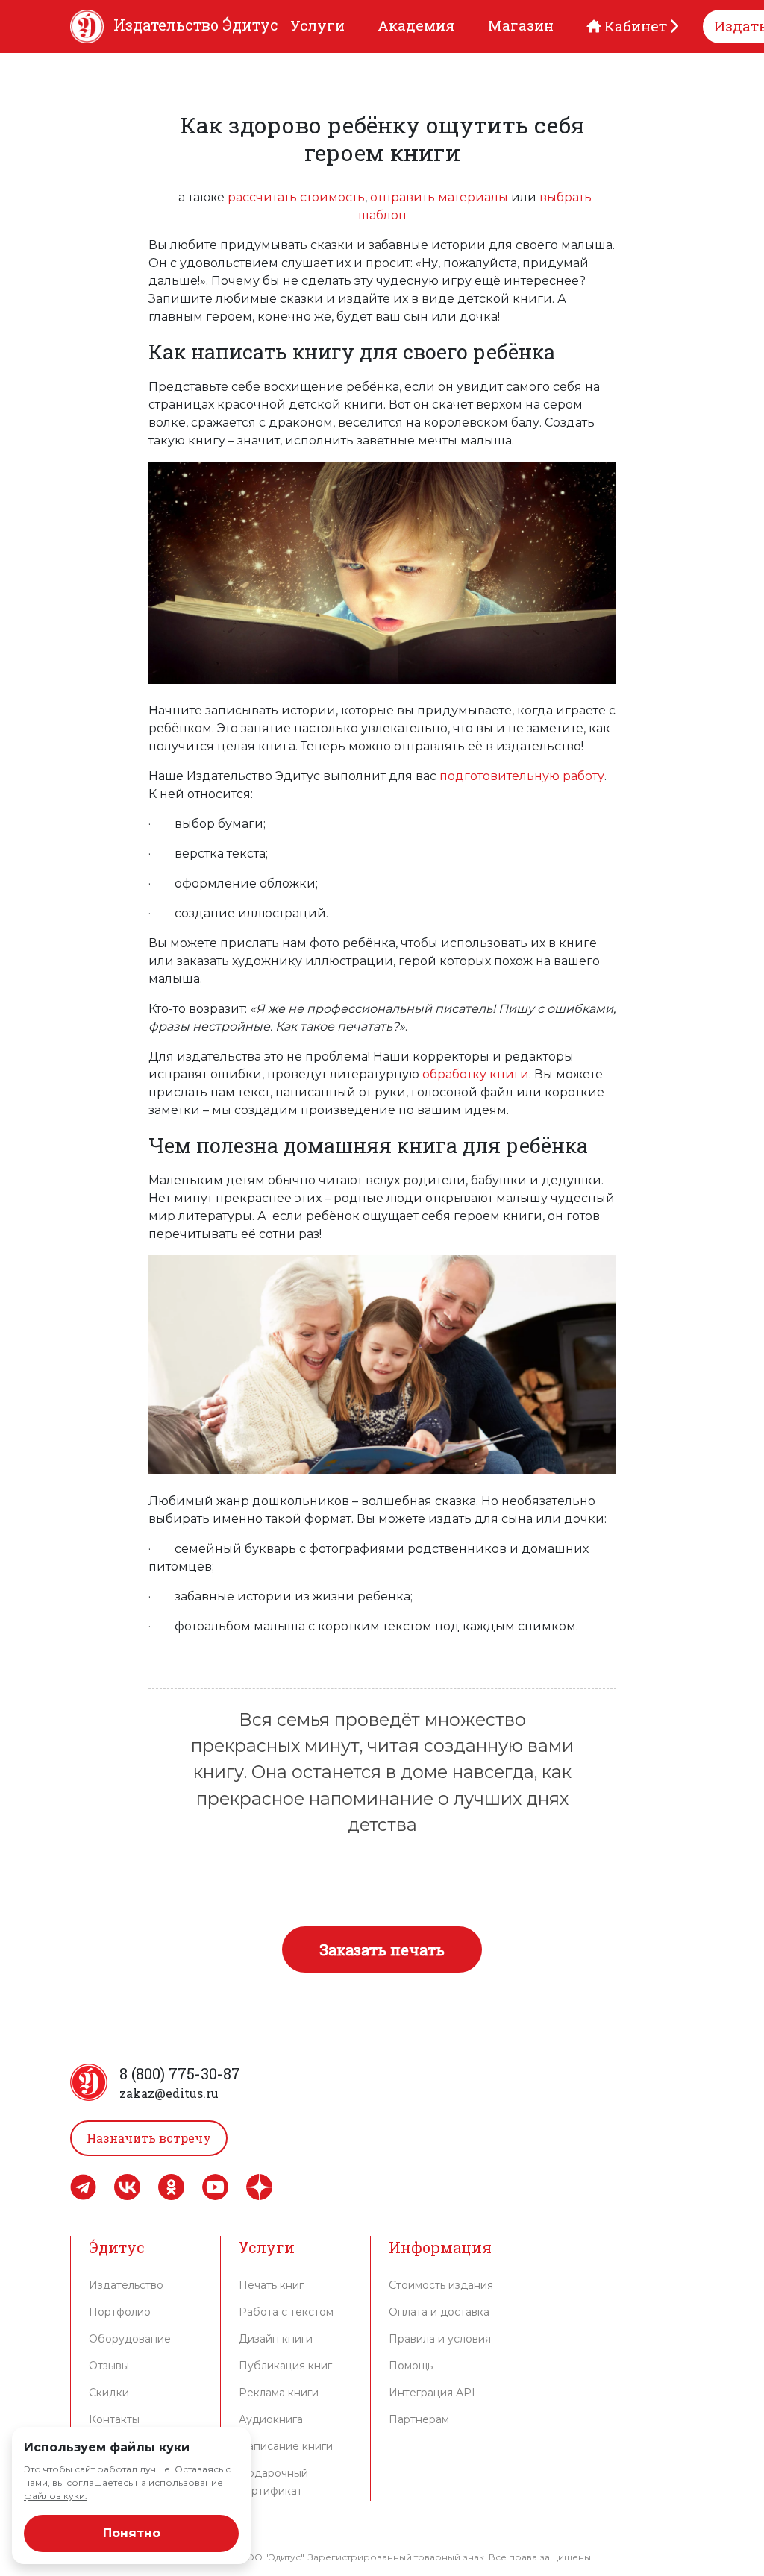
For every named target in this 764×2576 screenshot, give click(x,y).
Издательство (126, 2285)
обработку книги (476, 1074)
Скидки (109, 2393)
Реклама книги (279, 2393)
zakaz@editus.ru (169, 2093)
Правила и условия (440, 2339)
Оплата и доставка (439, 2312)
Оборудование (130, 2339)
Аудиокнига (271, 2419)
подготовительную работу (522, 776)
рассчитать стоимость (296, 197)
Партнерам (419, 2419)
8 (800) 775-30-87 (180, 2073)
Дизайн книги (276, 2339)
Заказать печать (382, 1950)
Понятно (132, 2533)
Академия (416, 25)
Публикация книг (285, 2366)
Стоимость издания (441, 2285)
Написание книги (286, 2446)
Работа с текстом (286, 2312)
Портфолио (120, 2312)
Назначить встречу (149, 2138)
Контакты (114, 2419)
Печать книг (271, 2285)
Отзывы (109, 2366)
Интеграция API (432, 2393)
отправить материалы (439, 197)
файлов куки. (56, 2496)
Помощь (411, 2366)
